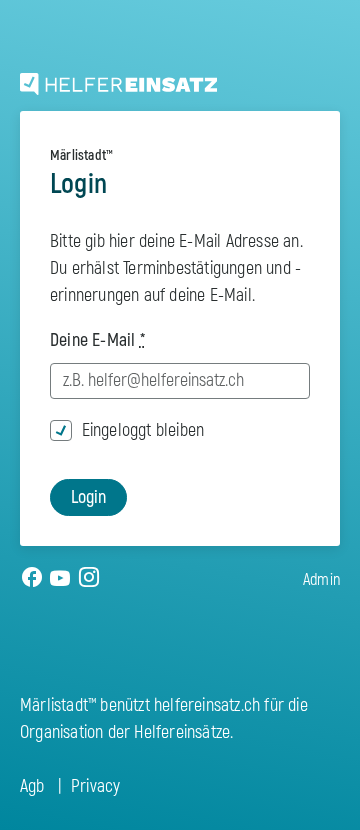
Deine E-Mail (97, 340)
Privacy (95, 786)
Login (88, 497)
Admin (321, 580)
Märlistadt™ (81, 155)
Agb (32, 786)
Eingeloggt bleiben (143, 430)
